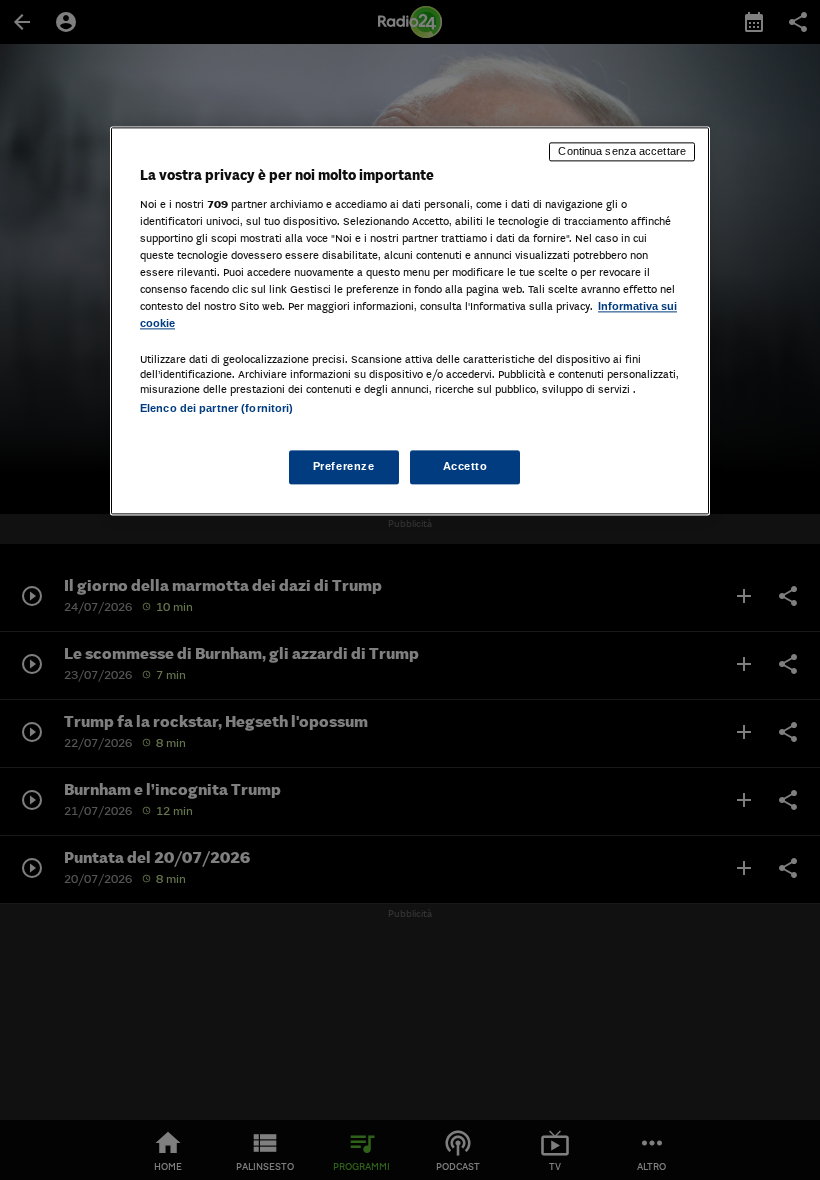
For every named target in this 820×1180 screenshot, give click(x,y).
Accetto (465, 467)
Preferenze (344, 467)
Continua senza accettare (622, 151)
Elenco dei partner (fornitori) (216, 408)
